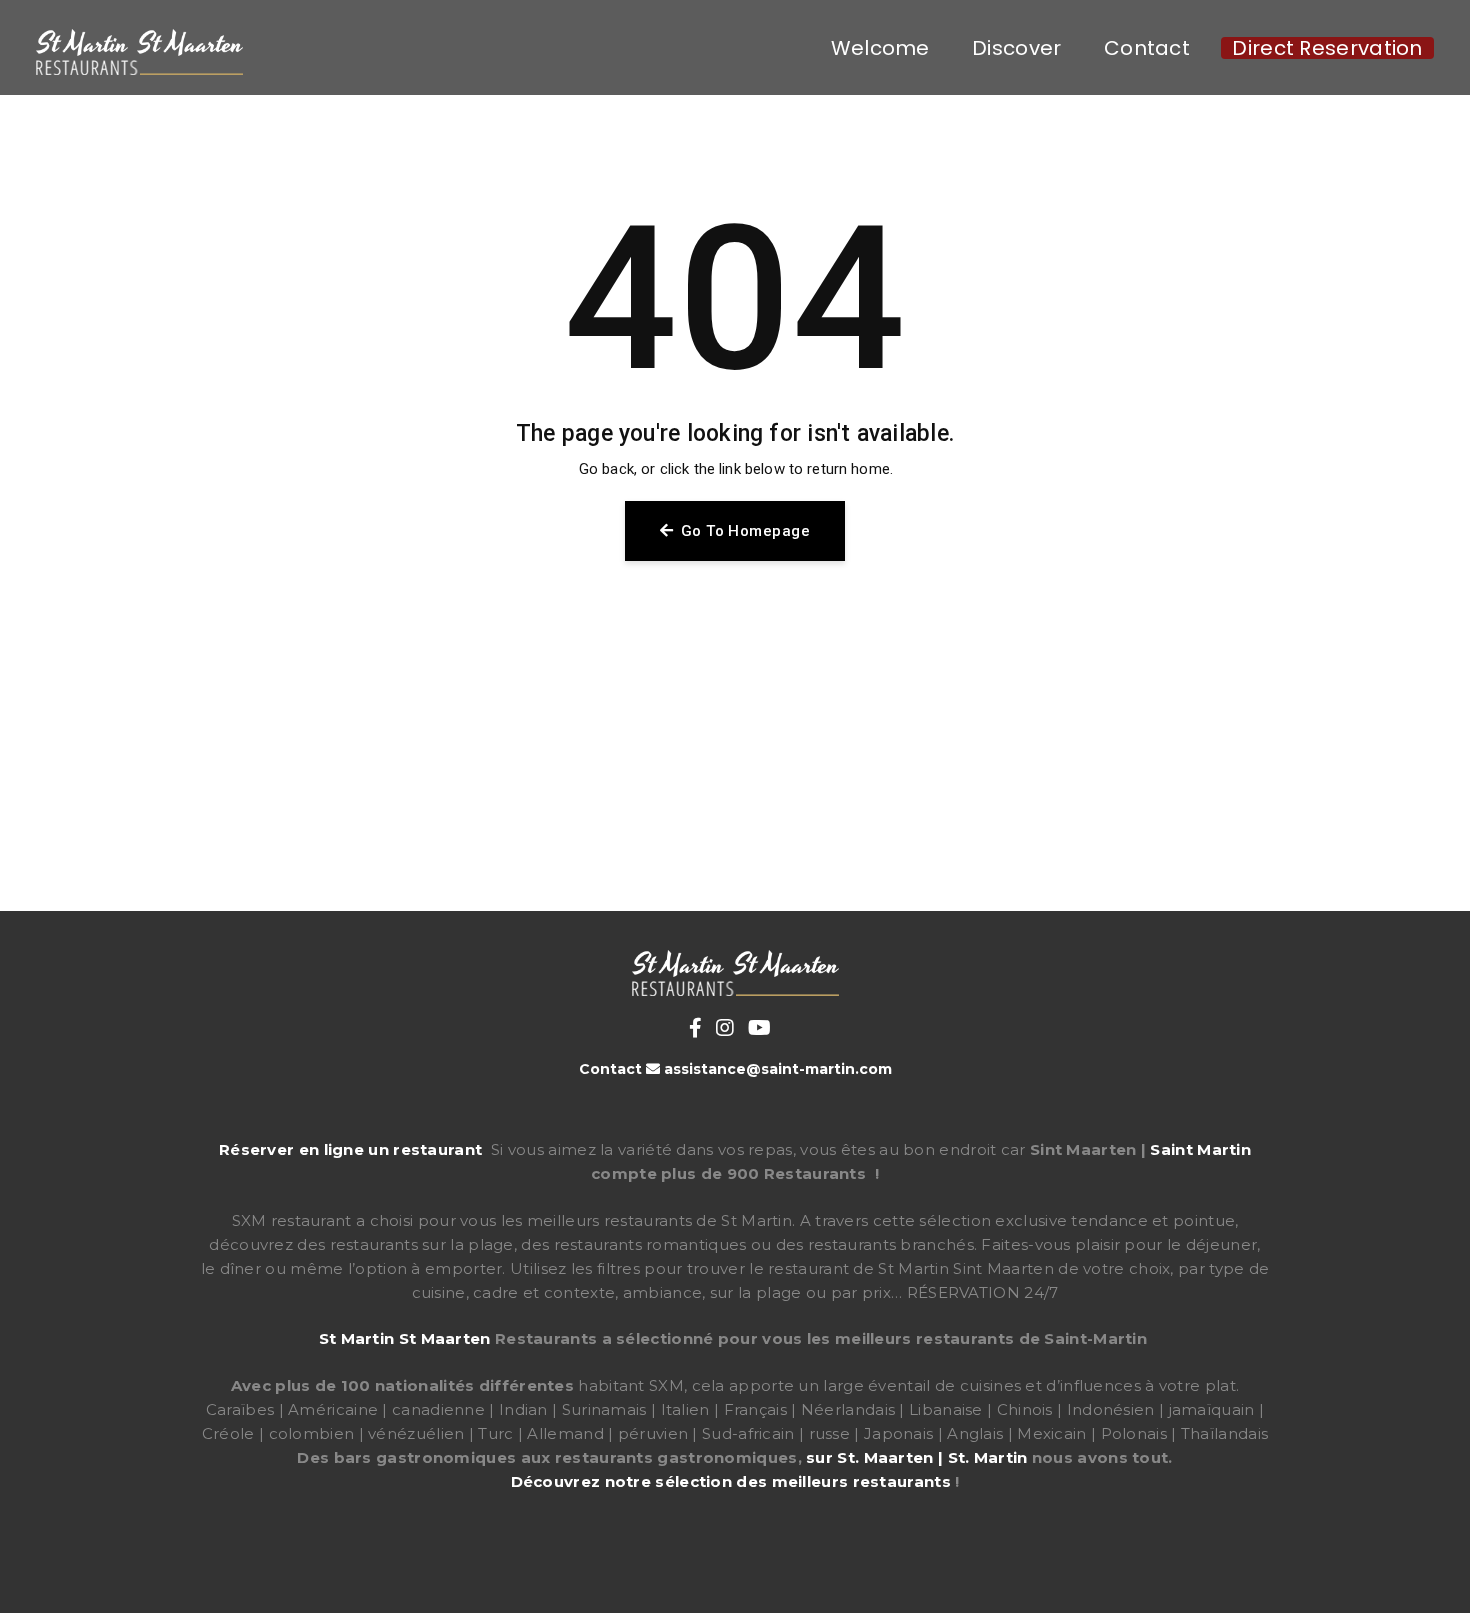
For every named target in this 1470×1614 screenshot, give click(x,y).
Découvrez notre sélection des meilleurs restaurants (731, 1481)
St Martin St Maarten (405, 1338)
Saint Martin (1200, 1149)
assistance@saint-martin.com (778, 1069)
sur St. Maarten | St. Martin (916, 1457)
